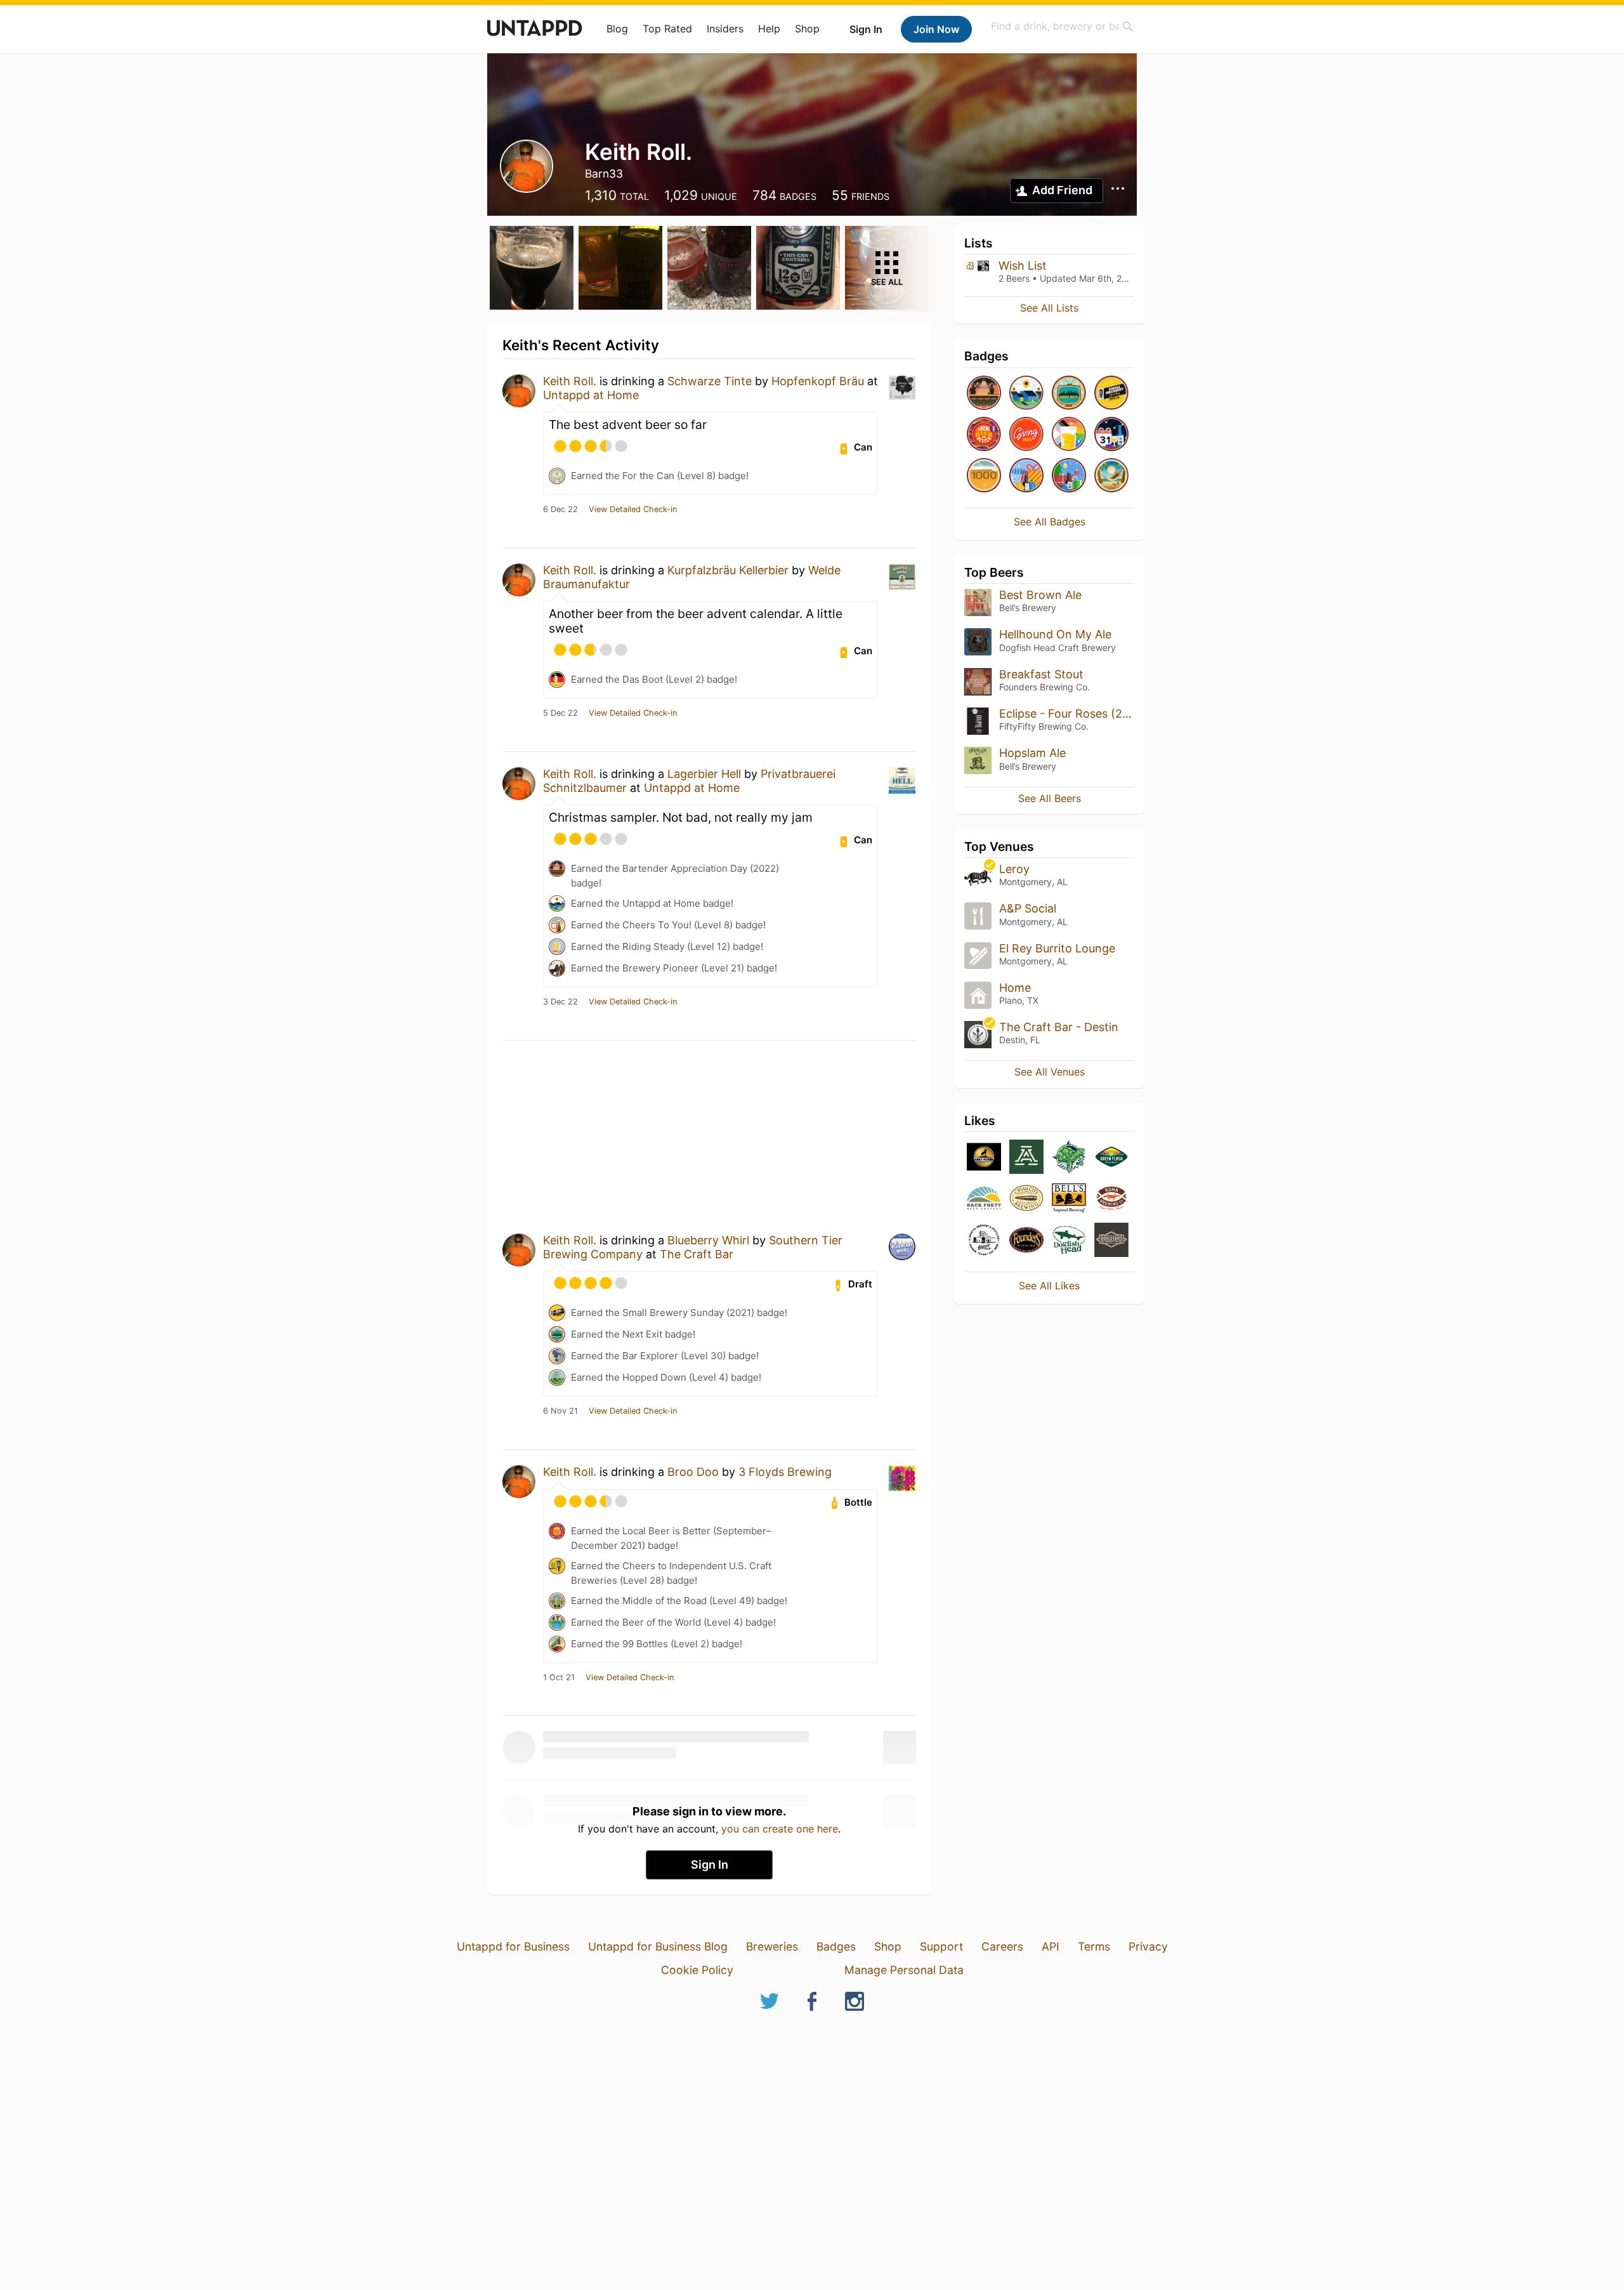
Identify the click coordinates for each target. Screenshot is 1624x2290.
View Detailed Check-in (633, 510)
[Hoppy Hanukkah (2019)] (1026, 476)
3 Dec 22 (560, 1002)
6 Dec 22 (560, 510)
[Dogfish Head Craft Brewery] (1069, 1241)
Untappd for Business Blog (658, 1946)
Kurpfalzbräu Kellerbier (728, 570)
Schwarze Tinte (710, 381)
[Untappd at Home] (1026, 394)
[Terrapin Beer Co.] (1069, 1158)
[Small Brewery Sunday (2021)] (1111, 394)
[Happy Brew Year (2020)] (1111, 435)
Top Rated (667, 29)
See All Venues (1050, 1072)
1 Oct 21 (559, 1678)
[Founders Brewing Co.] (1026, 1241)
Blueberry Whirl (708, 1240)
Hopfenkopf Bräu (818, 381)
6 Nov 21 (560, 1411)
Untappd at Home (591, 395)
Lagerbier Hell (704, 774)
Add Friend (1062, 190)
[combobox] (1063, 26)
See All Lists (1049, 308)
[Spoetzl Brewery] (984, 1241)
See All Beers (1050, 798)
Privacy (1148, 1946)
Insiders (725, 29)
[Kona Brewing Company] (1111, 1199)
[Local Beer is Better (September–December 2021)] (984, 435)
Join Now (936, 29)
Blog (617, 29)
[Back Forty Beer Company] (984, 1199)
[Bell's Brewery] (1069, 1199)
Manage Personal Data (904, 1970)
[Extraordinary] (984, 476)
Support (941, 1946)
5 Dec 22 (560, 713)
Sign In (866, 29)
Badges (836, 1946)
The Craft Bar (697, 1254)
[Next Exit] (1069, 394)
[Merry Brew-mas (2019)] (1069, 476)
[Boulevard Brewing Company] (1111, 1241)
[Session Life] (1111, 476)
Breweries (772, 1946)
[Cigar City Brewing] (1026, 1199)
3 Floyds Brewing (785, 1472)
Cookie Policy (697, 1970)
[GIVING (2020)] (1026, 435)
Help (769, 29)
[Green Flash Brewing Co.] (1111, 1158)
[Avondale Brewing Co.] (1026, 1158)
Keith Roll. (570, 381)
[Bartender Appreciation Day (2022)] (984, 394)
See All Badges (1050, 522)
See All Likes (1049, 1286)
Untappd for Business (513, 1946)
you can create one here (780, 1829)
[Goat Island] (984, 1158)
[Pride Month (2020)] (1069, 435)
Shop (807, 29)
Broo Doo (693, 1472)
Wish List (1023, 266)
